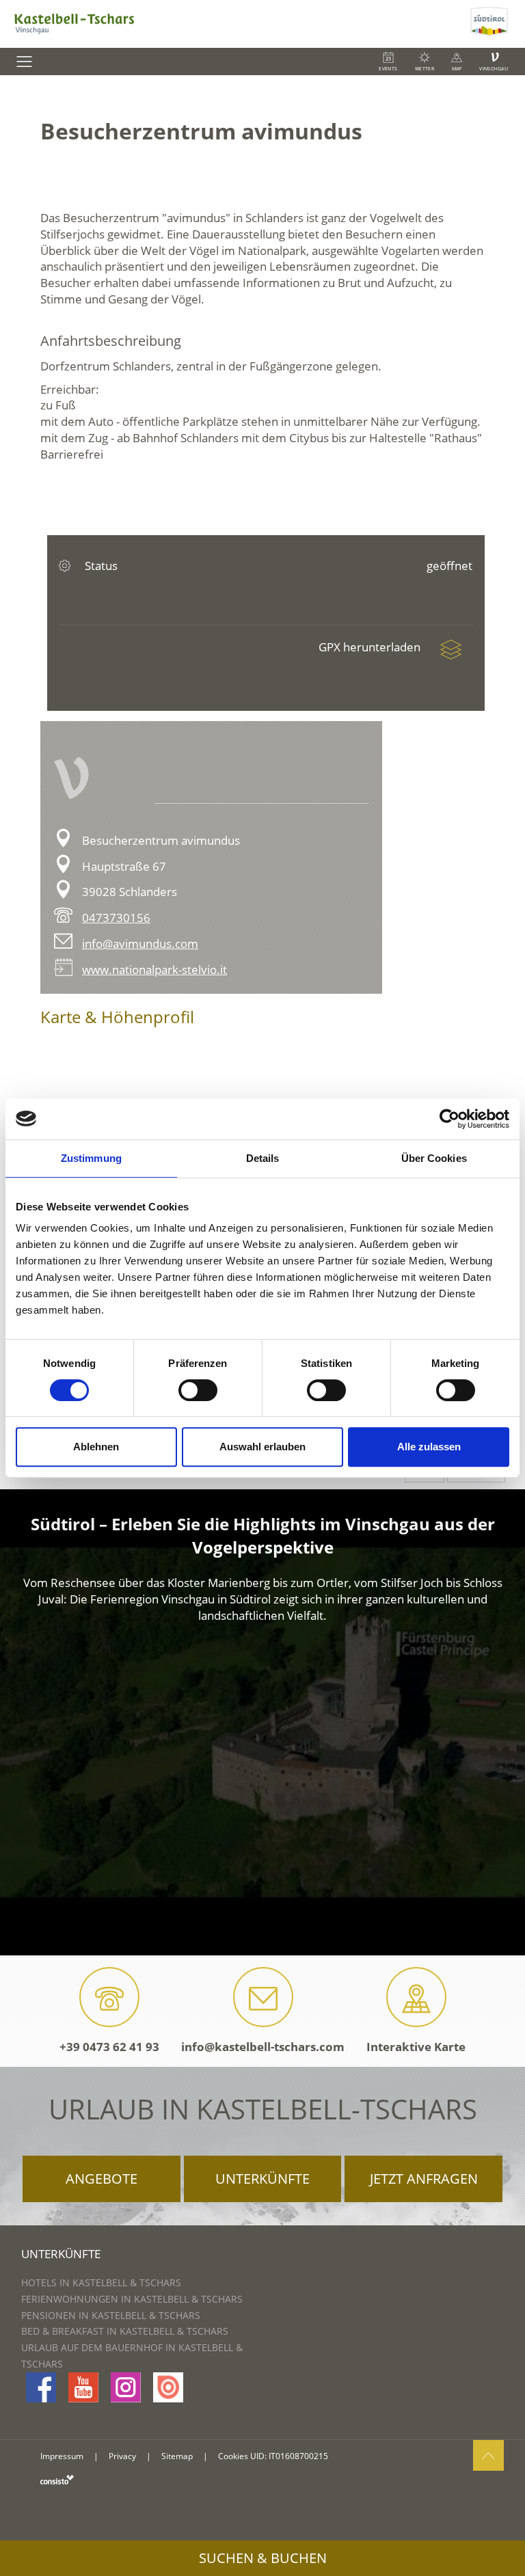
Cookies (233, 2456)
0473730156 (116, 918)
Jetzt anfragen (424, 2179)
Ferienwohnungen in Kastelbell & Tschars (132, 2299)
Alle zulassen (429, 1447)
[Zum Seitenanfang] (488, 2455)
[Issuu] (168, 2387)
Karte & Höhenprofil (117, 1017)
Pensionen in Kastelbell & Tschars (111, 2315)
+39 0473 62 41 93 (109, 2047)
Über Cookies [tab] (434, 1158)
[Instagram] (126, 2387)
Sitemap (177, 2456)
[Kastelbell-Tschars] (233, 24)
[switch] (198, 1390)
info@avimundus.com (140, 944)
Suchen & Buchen (263, 2558)
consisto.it (57, 2479)
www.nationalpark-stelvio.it (154, 970)
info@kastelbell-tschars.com (263, 2047)
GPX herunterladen (371, 647)
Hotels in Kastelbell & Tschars (101, 2282)
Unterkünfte (262, 2179)
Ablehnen (96, 1447)
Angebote (102, 2179)
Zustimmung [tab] (91, 1158)
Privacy (122, 2456)
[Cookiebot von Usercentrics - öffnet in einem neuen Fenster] (449, 1119)
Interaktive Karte (416, 2047)
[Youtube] (83, 2387)
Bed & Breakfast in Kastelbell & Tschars (125, 2331)
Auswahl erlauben (262, 1447)
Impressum (62, 2456)
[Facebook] (41, 2387)
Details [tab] (263, 1158)
